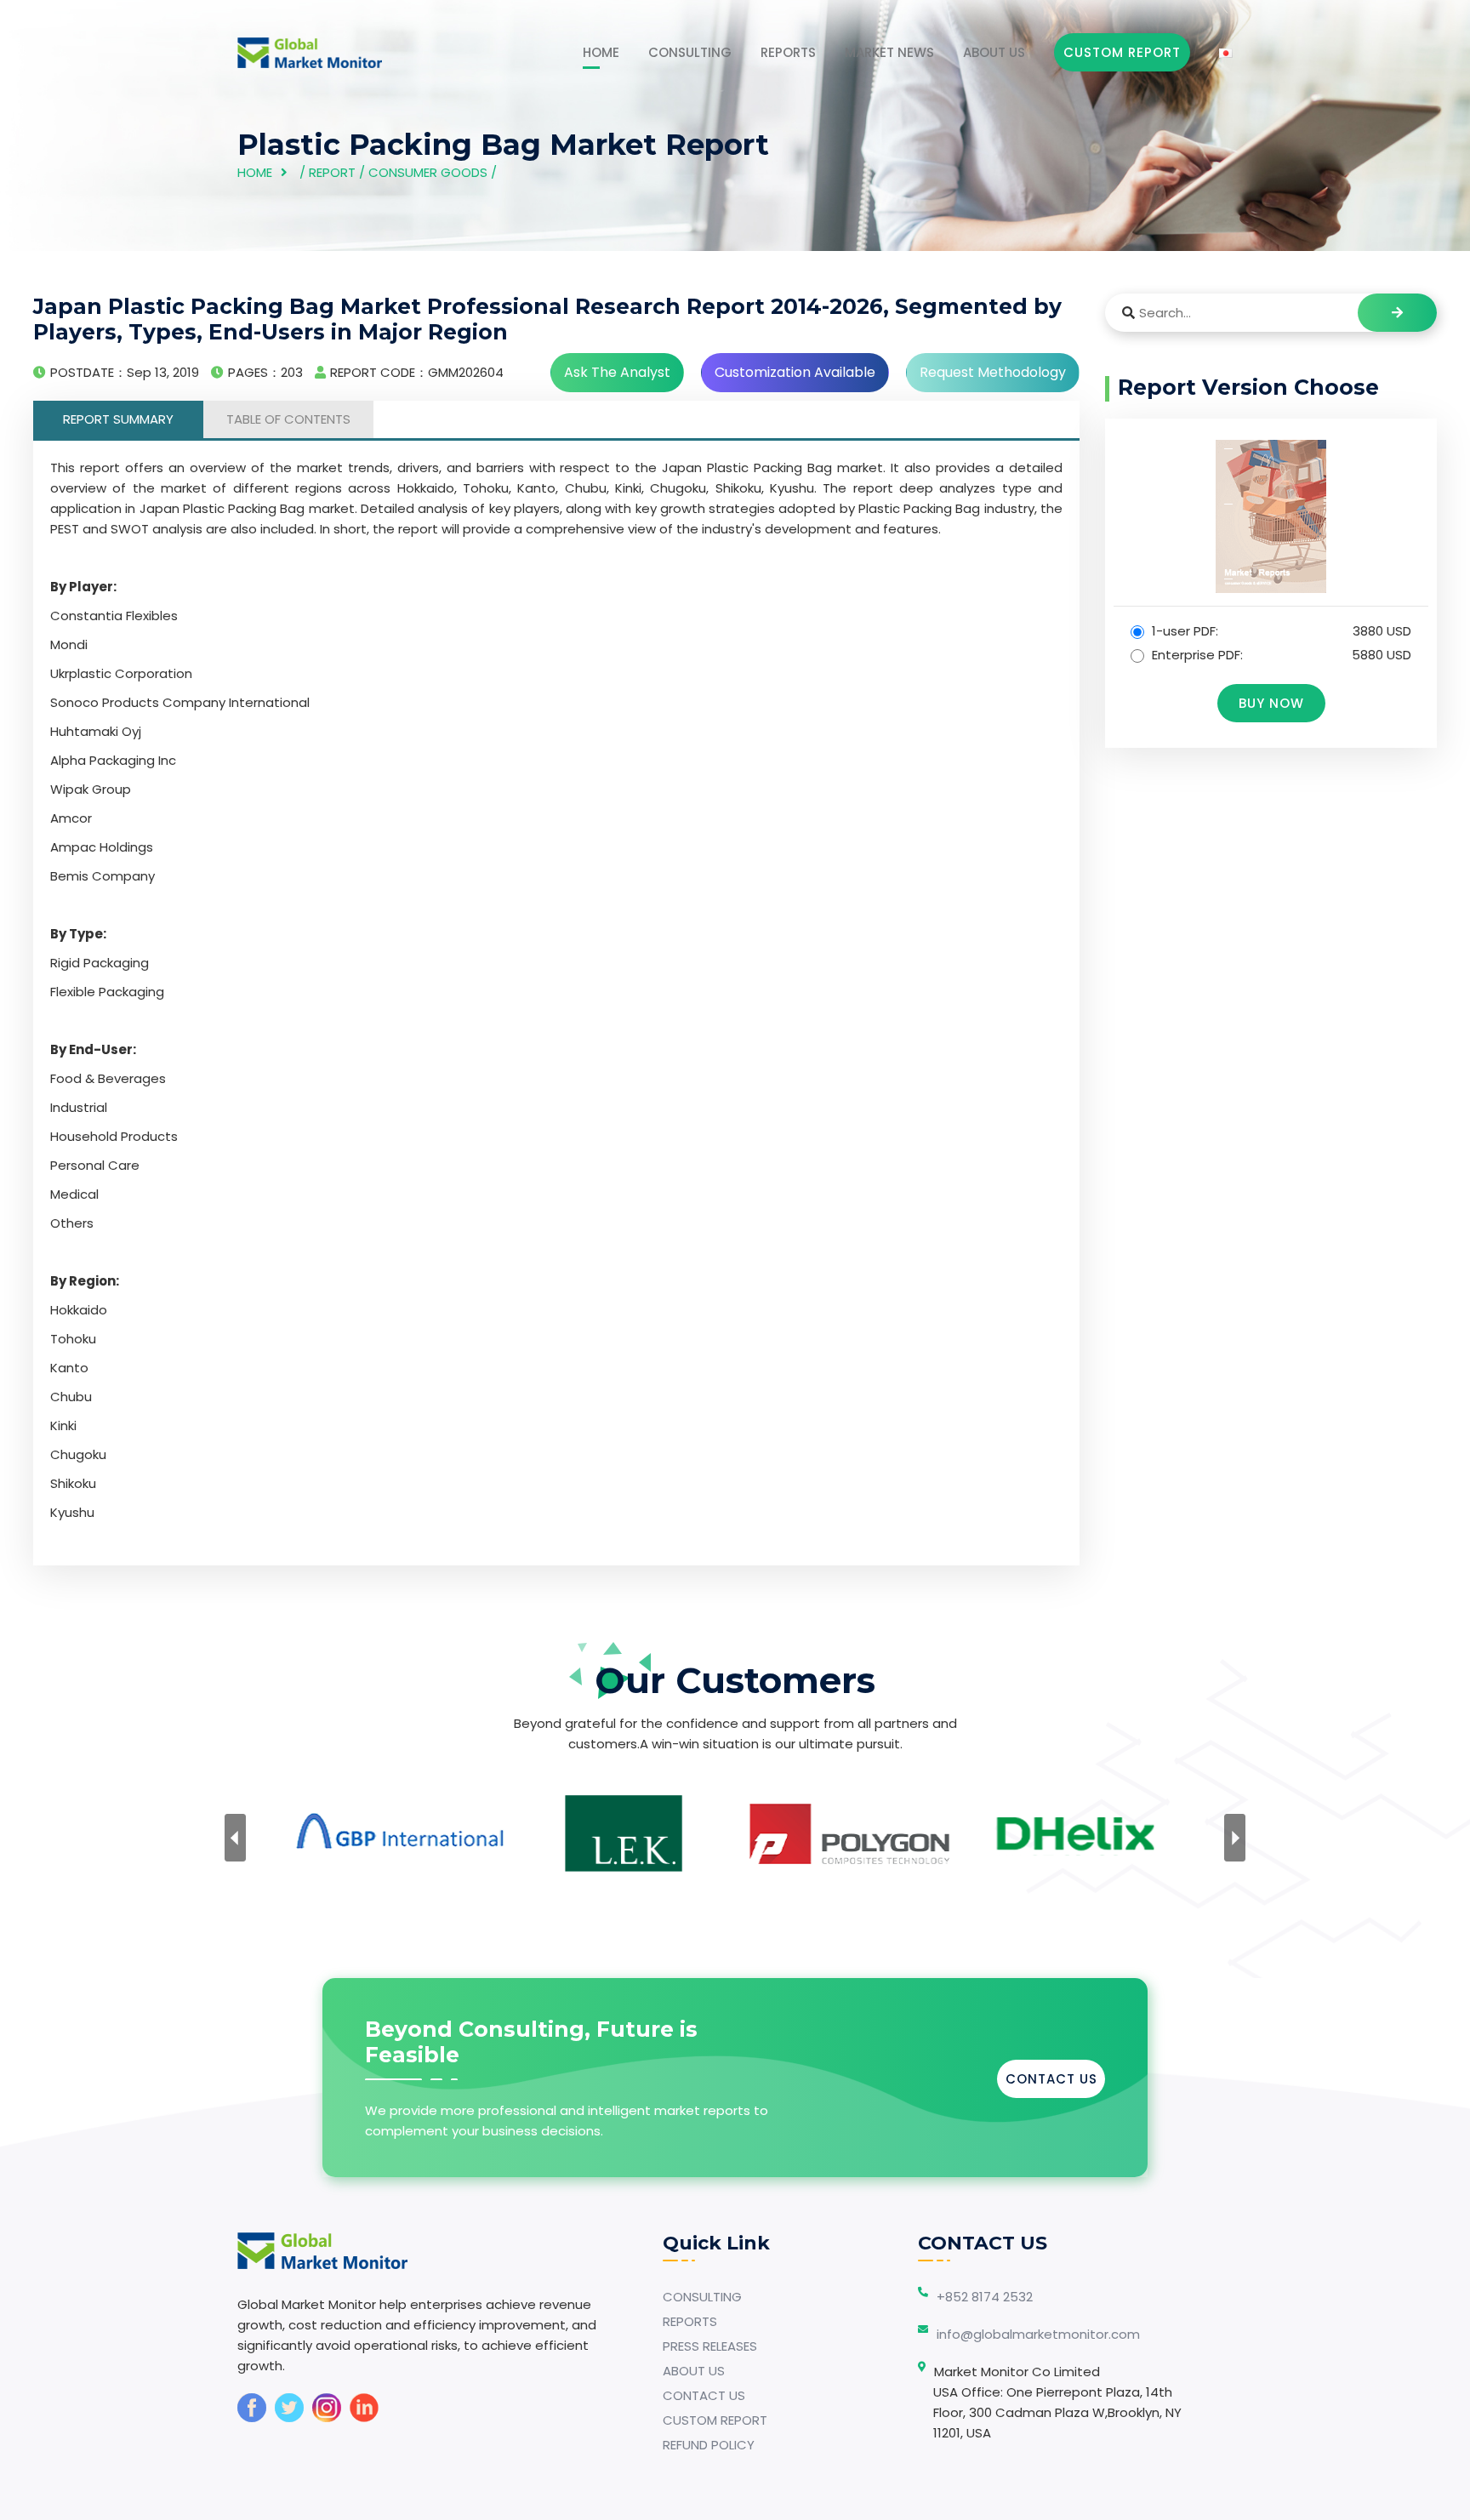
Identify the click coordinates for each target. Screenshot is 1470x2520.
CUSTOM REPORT (715, 2420)
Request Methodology (993, 372)
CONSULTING (690, 52)
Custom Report (1122, 52)
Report (332, 172)
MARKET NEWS (889, 52)
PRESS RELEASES (710, 2346)
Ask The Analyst (617, 372)
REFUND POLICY (709, 2445)
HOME (601, 52)
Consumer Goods (428, 172)
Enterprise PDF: (1280, 655)
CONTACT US (1051, 2079)
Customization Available (795, 372)
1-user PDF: (1280, 631)
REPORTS (788, 52)
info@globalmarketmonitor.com (1038, 2334)
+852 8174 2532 (985, 2297)
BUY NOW (1271, 703)
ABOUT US (994, 52)
